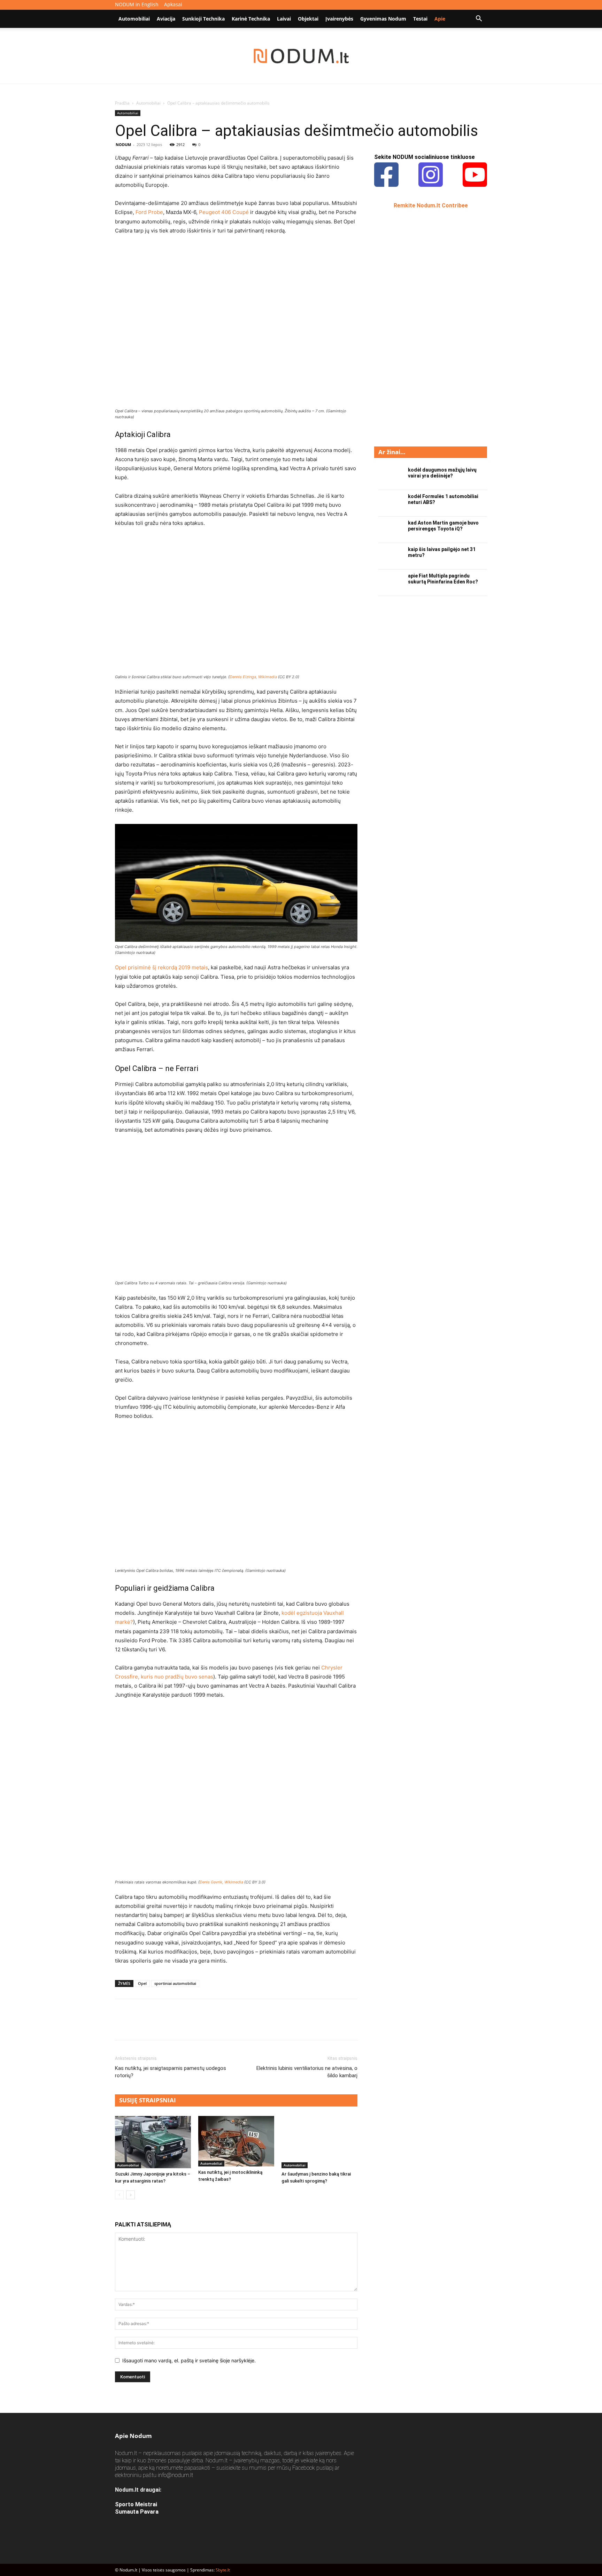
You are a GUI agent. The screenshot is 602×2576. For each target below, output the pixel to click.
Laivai (284, 19)
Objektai (308, 19)
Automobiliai (134, 19)
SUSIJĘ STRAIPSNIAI (148, 2100)
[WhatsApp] (170, 2026)
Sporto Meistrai (136, 2504)
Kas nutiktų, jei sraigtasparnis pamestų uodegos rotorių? (171, 2072)
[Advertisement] (426, 327)
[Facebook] (122, 2026)
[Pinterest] (154, 2026)
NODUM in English (137, 4)
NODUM (123, 144)
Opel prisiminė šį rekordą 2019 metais (161, 967)
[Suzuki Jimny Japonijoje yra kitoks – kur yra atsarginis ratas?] (153, 2142)
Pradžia (122, 103)
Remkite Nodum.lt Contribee (431, 205)
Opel (142, 1983)
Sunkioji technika (203, 19)
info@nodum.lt (175, 2475)
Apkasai (173, 4)
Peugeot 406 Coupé (224, 212)
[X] (138, 2026)
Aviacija (166, 19)
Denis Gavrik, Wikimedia (221, 1882)
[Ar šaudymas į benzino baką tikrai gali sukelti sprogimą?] (319, 2142)
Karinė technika (251, 19)
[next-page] (130, 2195)
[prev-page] (119, 2195)
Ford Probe (149, 212)
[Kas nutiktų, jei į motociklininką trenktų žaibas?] (236, 2141)
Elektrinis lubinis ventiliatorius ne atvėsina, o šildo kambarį (307, 2072)
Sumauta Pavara (137, 2512)
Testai (420, 19)
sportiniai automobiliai (175, 1983)
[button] (479, 19)
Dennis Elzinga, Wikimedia (253, 677)
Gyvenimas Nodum (383, 19)
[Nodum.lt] (301, 56)
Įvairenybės (339, 19)
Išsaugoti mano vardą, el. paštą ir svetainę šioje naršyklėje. (189, 2360)
